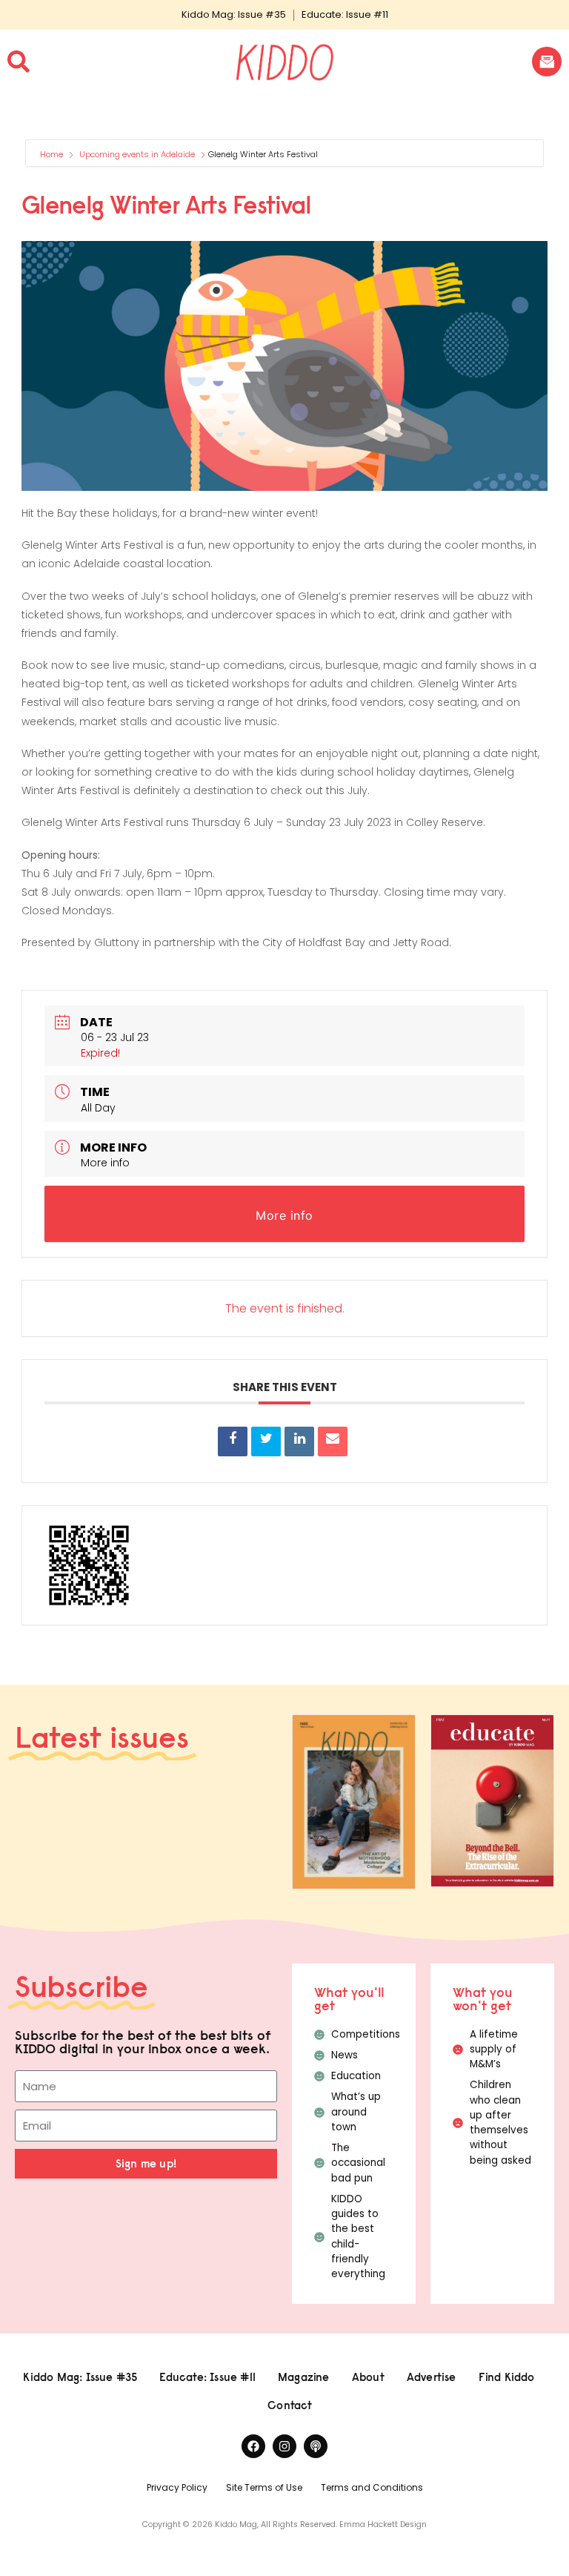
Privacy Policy (177, 2487)
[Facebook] (253, 2446)
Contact (290, 2405)
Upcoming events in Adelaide (137, 154)
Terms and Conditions (372, 2487)
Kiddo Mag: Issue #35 (234, 14)
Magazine (304, 2377)
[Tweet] (266, 1441)
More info (105, 1163)
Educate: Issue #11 (345, 14)
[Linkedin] (299, 1441)
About (368, 2377)
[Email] (333, 1441)
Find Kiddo (507, 2377)
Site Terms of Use (264, 2487)
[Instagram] (284, 2446)
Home (53, 154)
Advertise (432, 2377)
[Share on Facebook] (233, 1441)
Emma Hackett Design (383, 2524)
